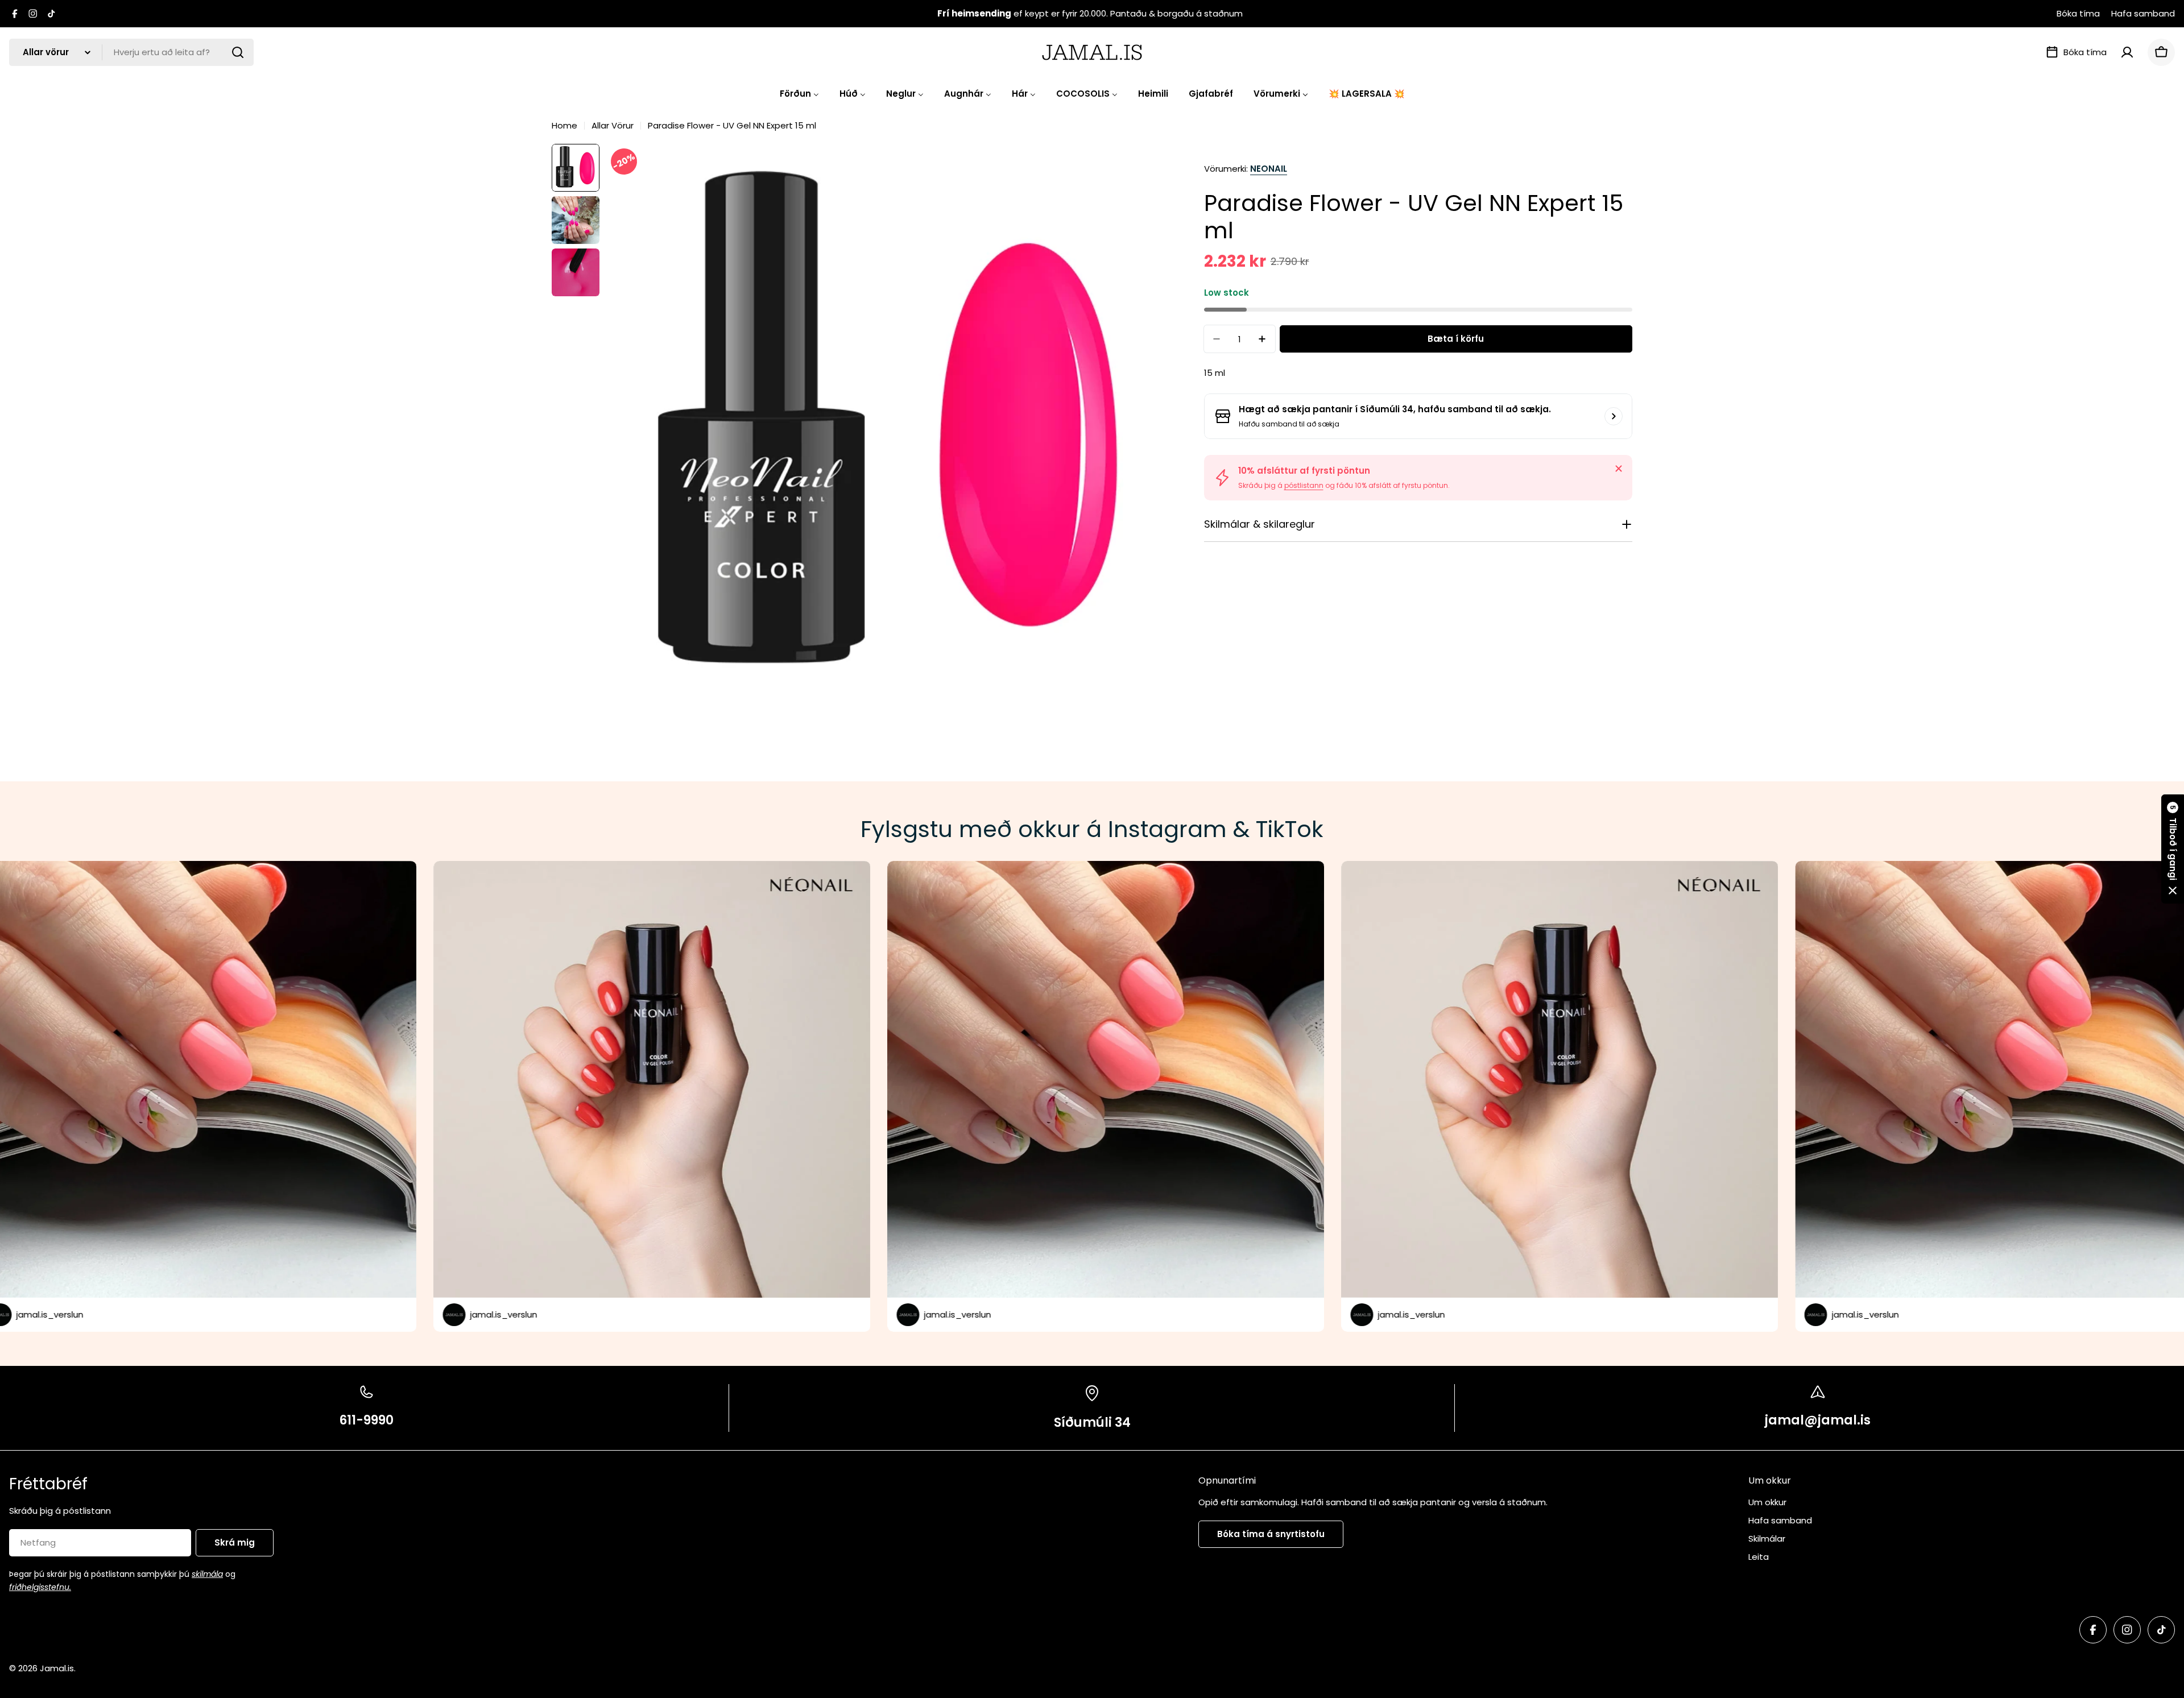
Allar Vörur (613, 125)
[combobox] (131, 52)
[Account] (2127, 52)
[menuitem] (799, 94)
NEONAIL (1269, 169)
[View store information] (1614, 416)
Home (564, 125)
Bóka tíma (2078, 13)
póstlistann (1304, 485)
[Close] (1619, 469)
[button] (2173, 849)
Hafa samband (2143, 13)
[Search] (238, 52)
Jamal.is (57, 1668)
